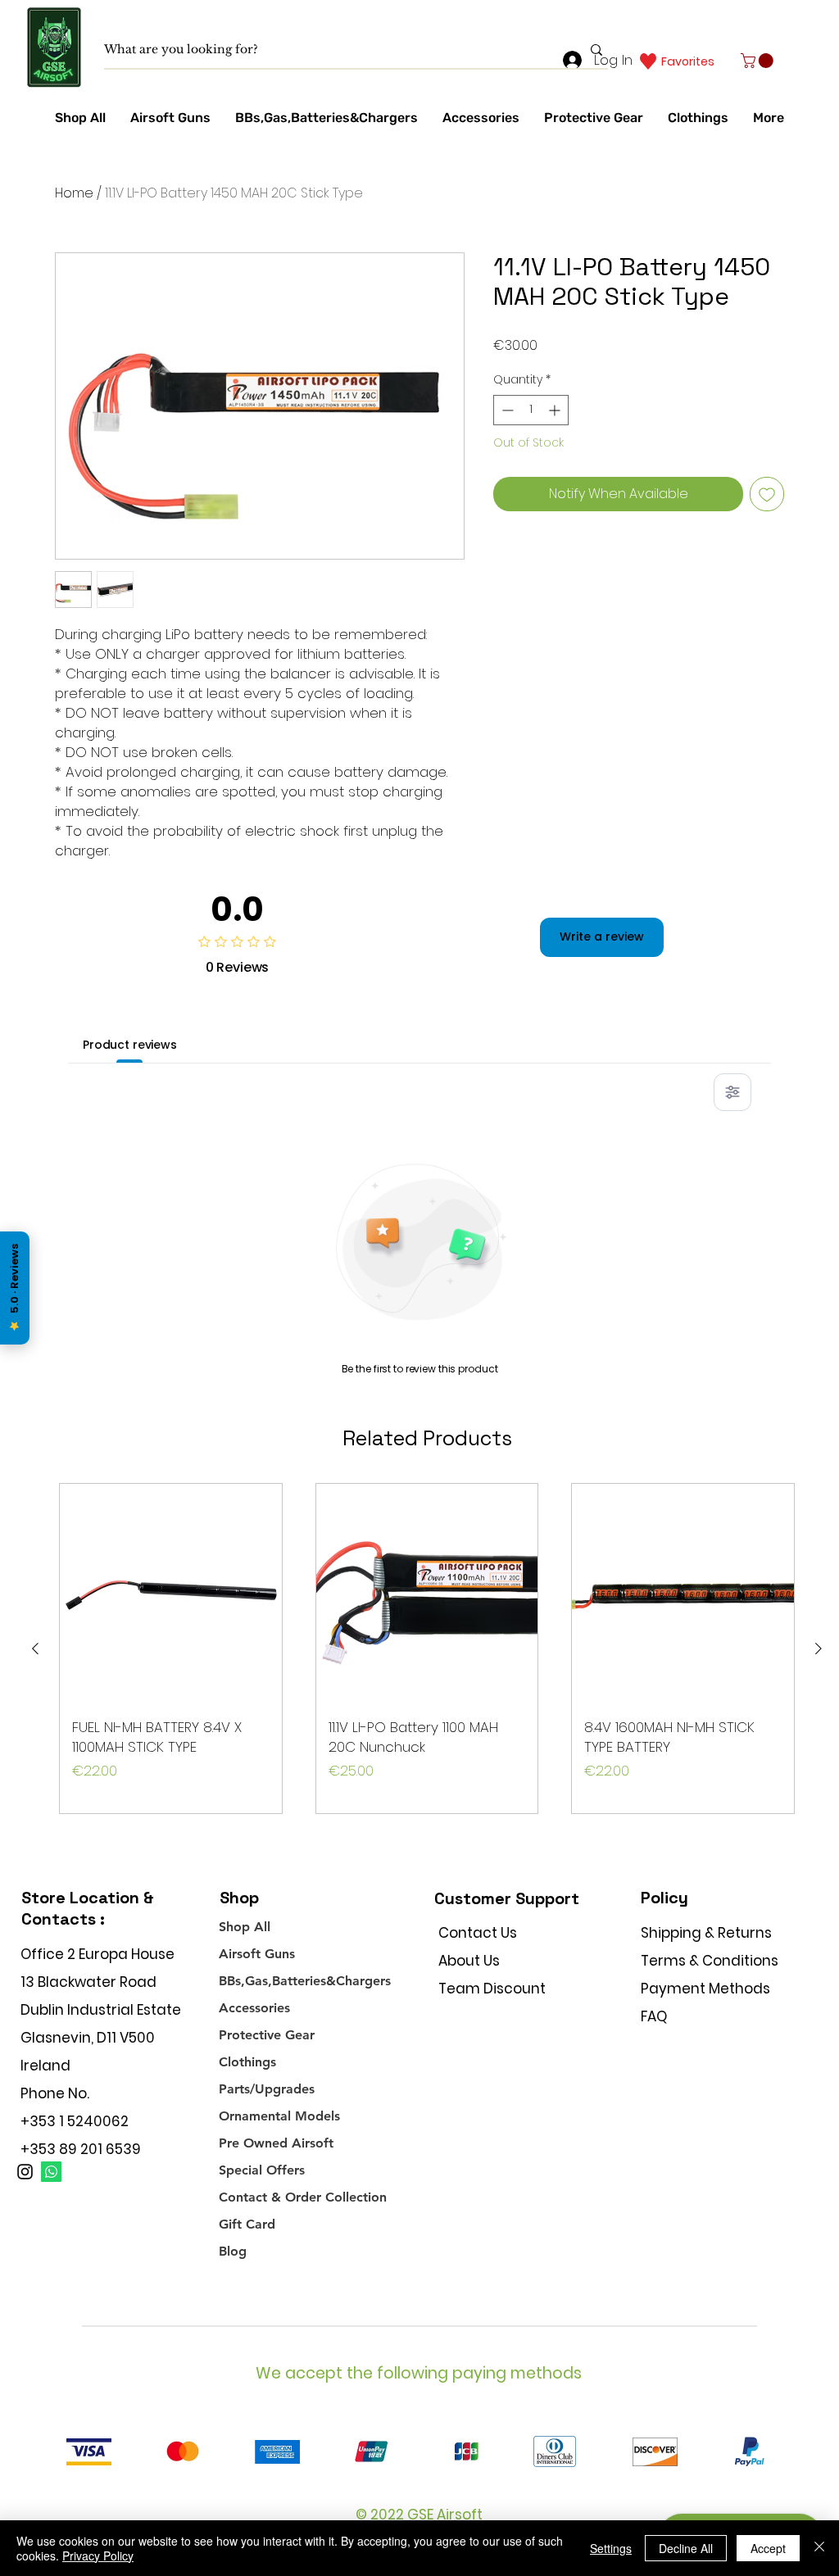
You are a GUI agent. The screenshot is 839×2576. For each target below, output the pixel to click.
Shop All (245, 1927)
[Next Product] (819, 1649)
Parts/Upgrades (267, 2089)
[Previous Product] (35, 1649)
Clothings (247, 2062)
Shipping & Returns (706, 1933)
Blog (233, 2251)
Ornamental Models (279, 2116)
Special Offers (262, 2170)
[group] (427, 1649)
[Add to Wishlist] (767, 494)
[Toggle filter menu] (732, 1092)
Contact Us (478, 1933)
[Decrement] (506, 410)
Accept (768, 2548)
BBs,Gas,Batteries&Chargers (305, 1981)
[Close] (819, 2548)
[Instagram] (25, 2172)
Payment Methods (707, 1989)
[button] (759, 61)
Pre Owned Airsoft (276, 2143)
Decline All (686, 2548)
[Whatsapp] (51, 2172)
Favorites (688, 61)
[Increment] (556, 410)
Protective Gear (267, 2035)
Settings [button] (611, 2548)
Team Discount (492, 1989)
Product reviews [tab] (130, 1045)
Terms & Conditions (710, 1961)
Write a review (602, 937)
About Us (469, 1961)
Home (74, 193)
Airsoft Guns (257, 1954)
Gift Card (247, 2224)
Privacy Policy (98, 2556)
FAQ (654, 2016)
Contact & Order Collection (303, 2197)
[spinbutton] (531, 410)
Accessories (254, 2008)
